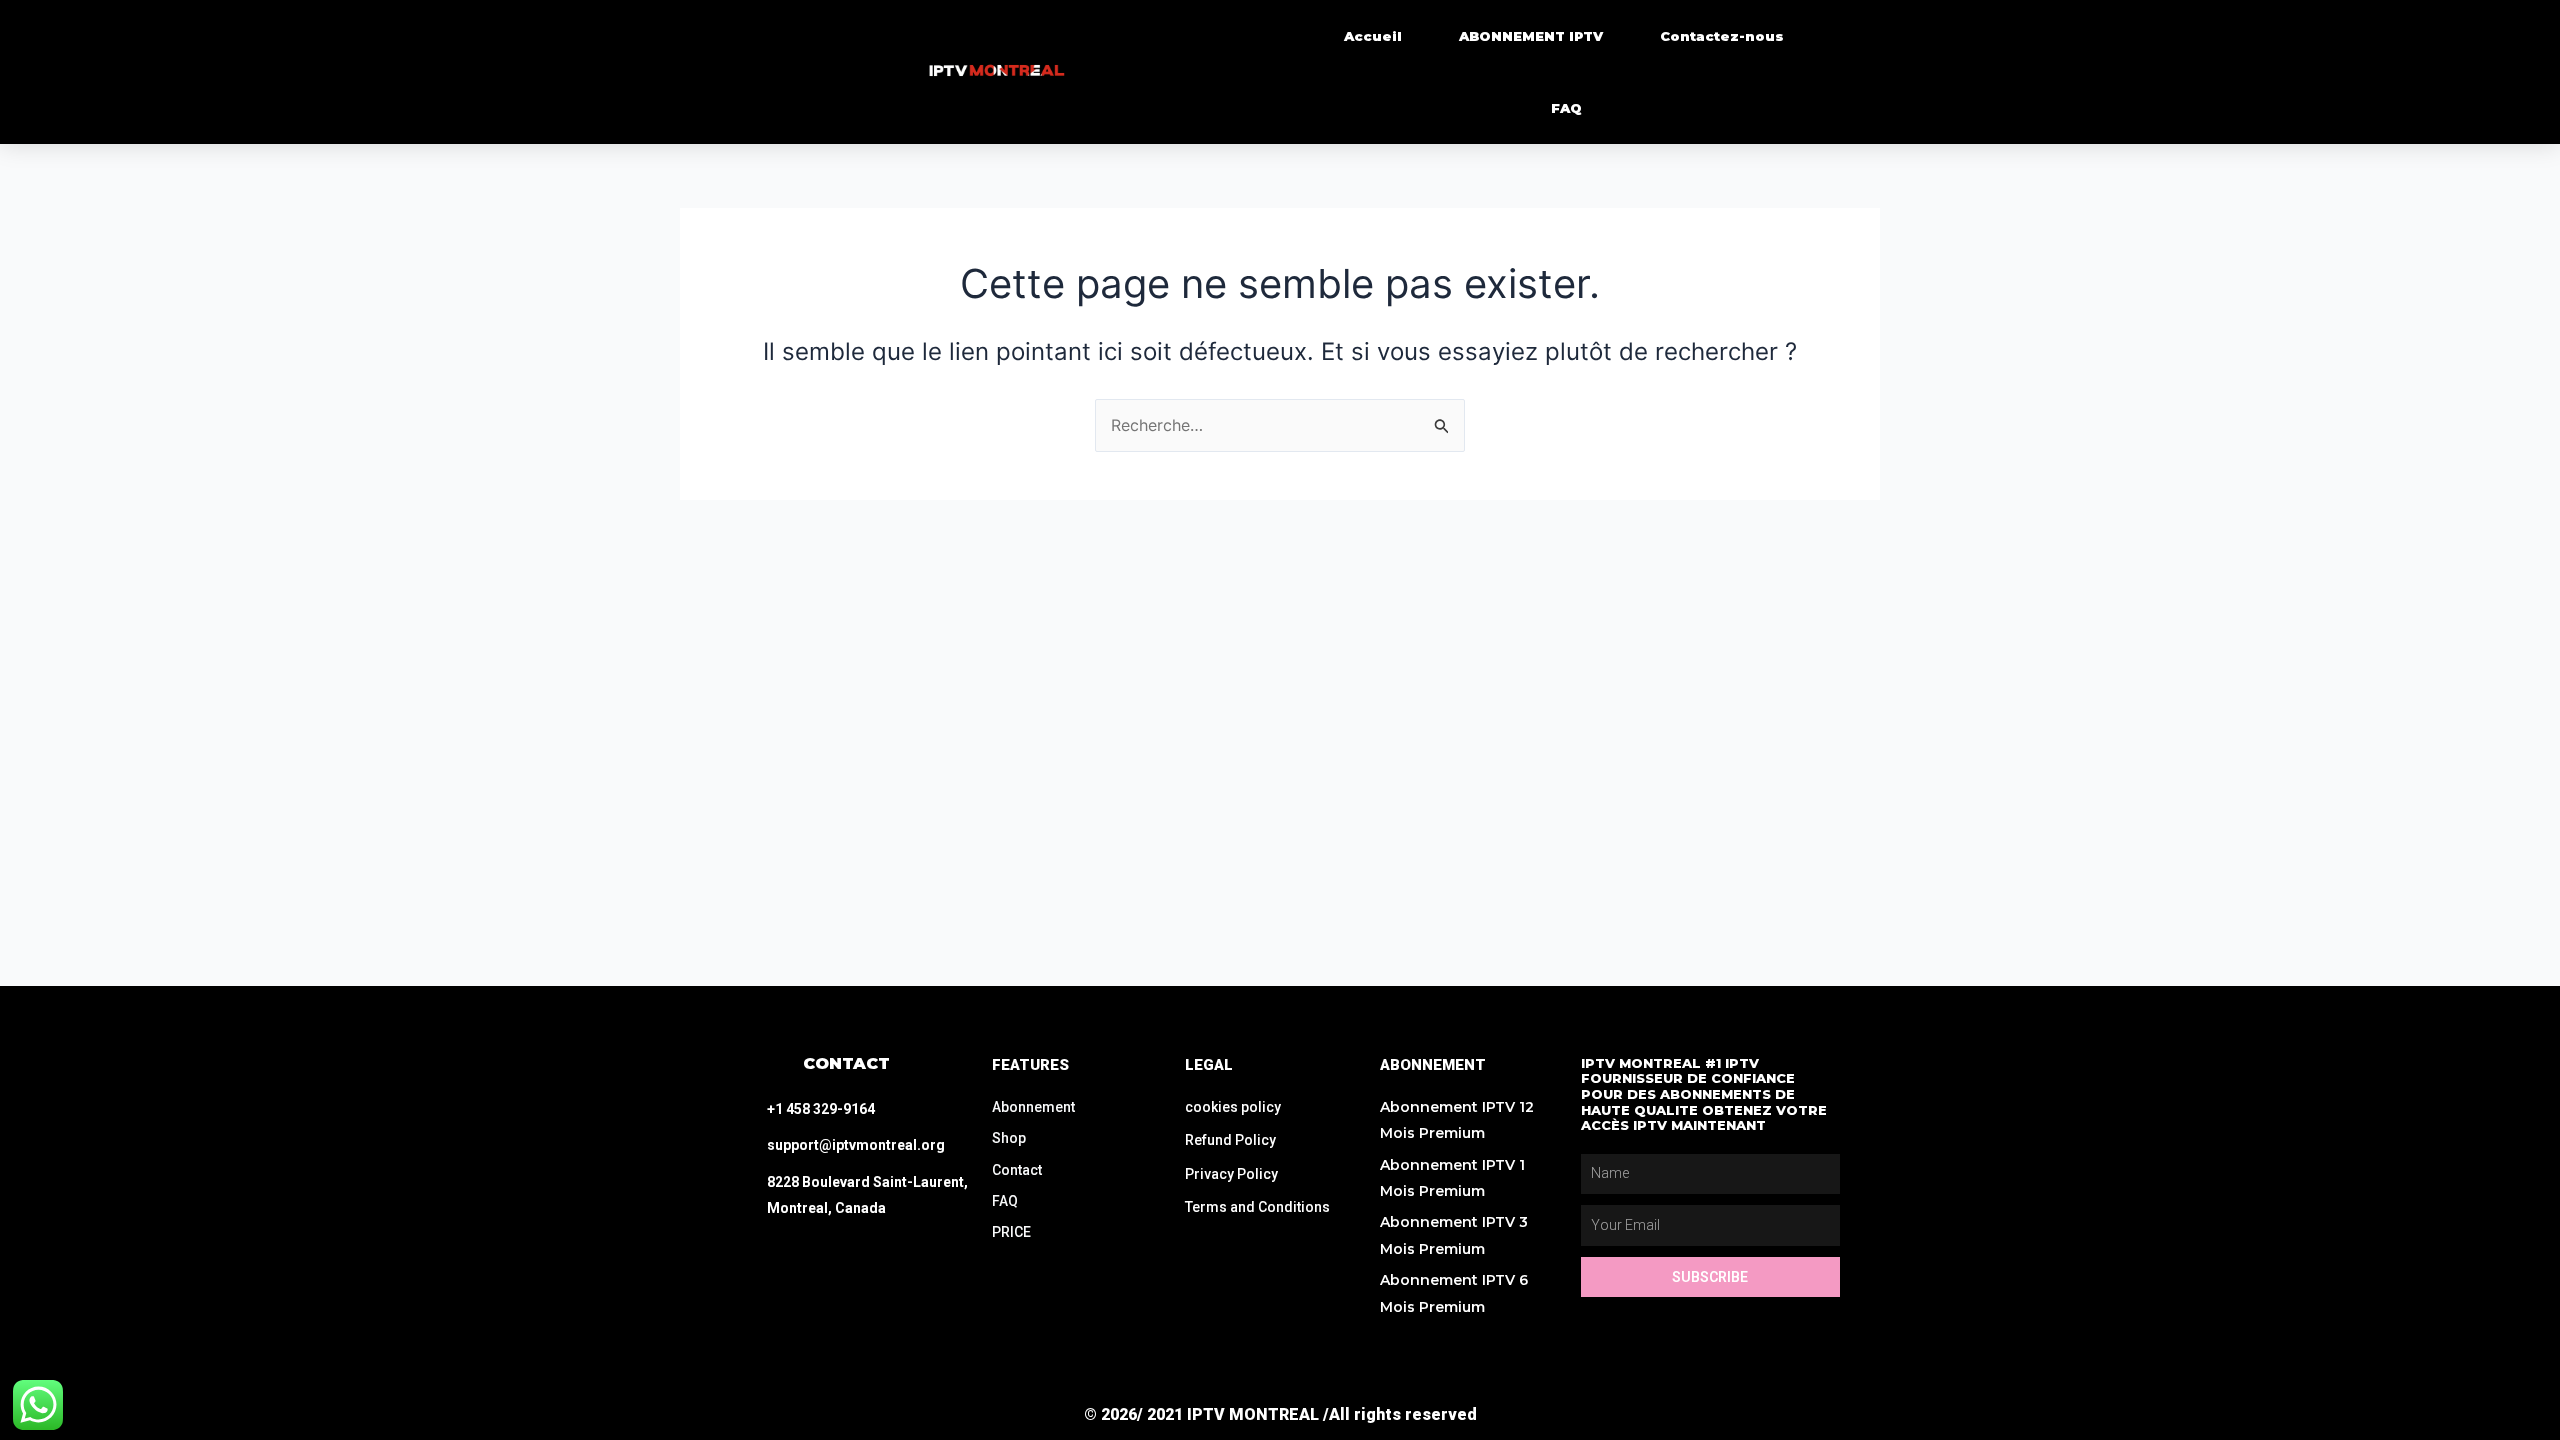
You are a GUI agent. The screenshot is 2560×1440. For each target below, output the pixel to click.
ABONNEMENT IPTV (1531, 36)
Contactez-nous (1722, 36)
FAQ (1566, 108)
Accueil (1373, 36)
